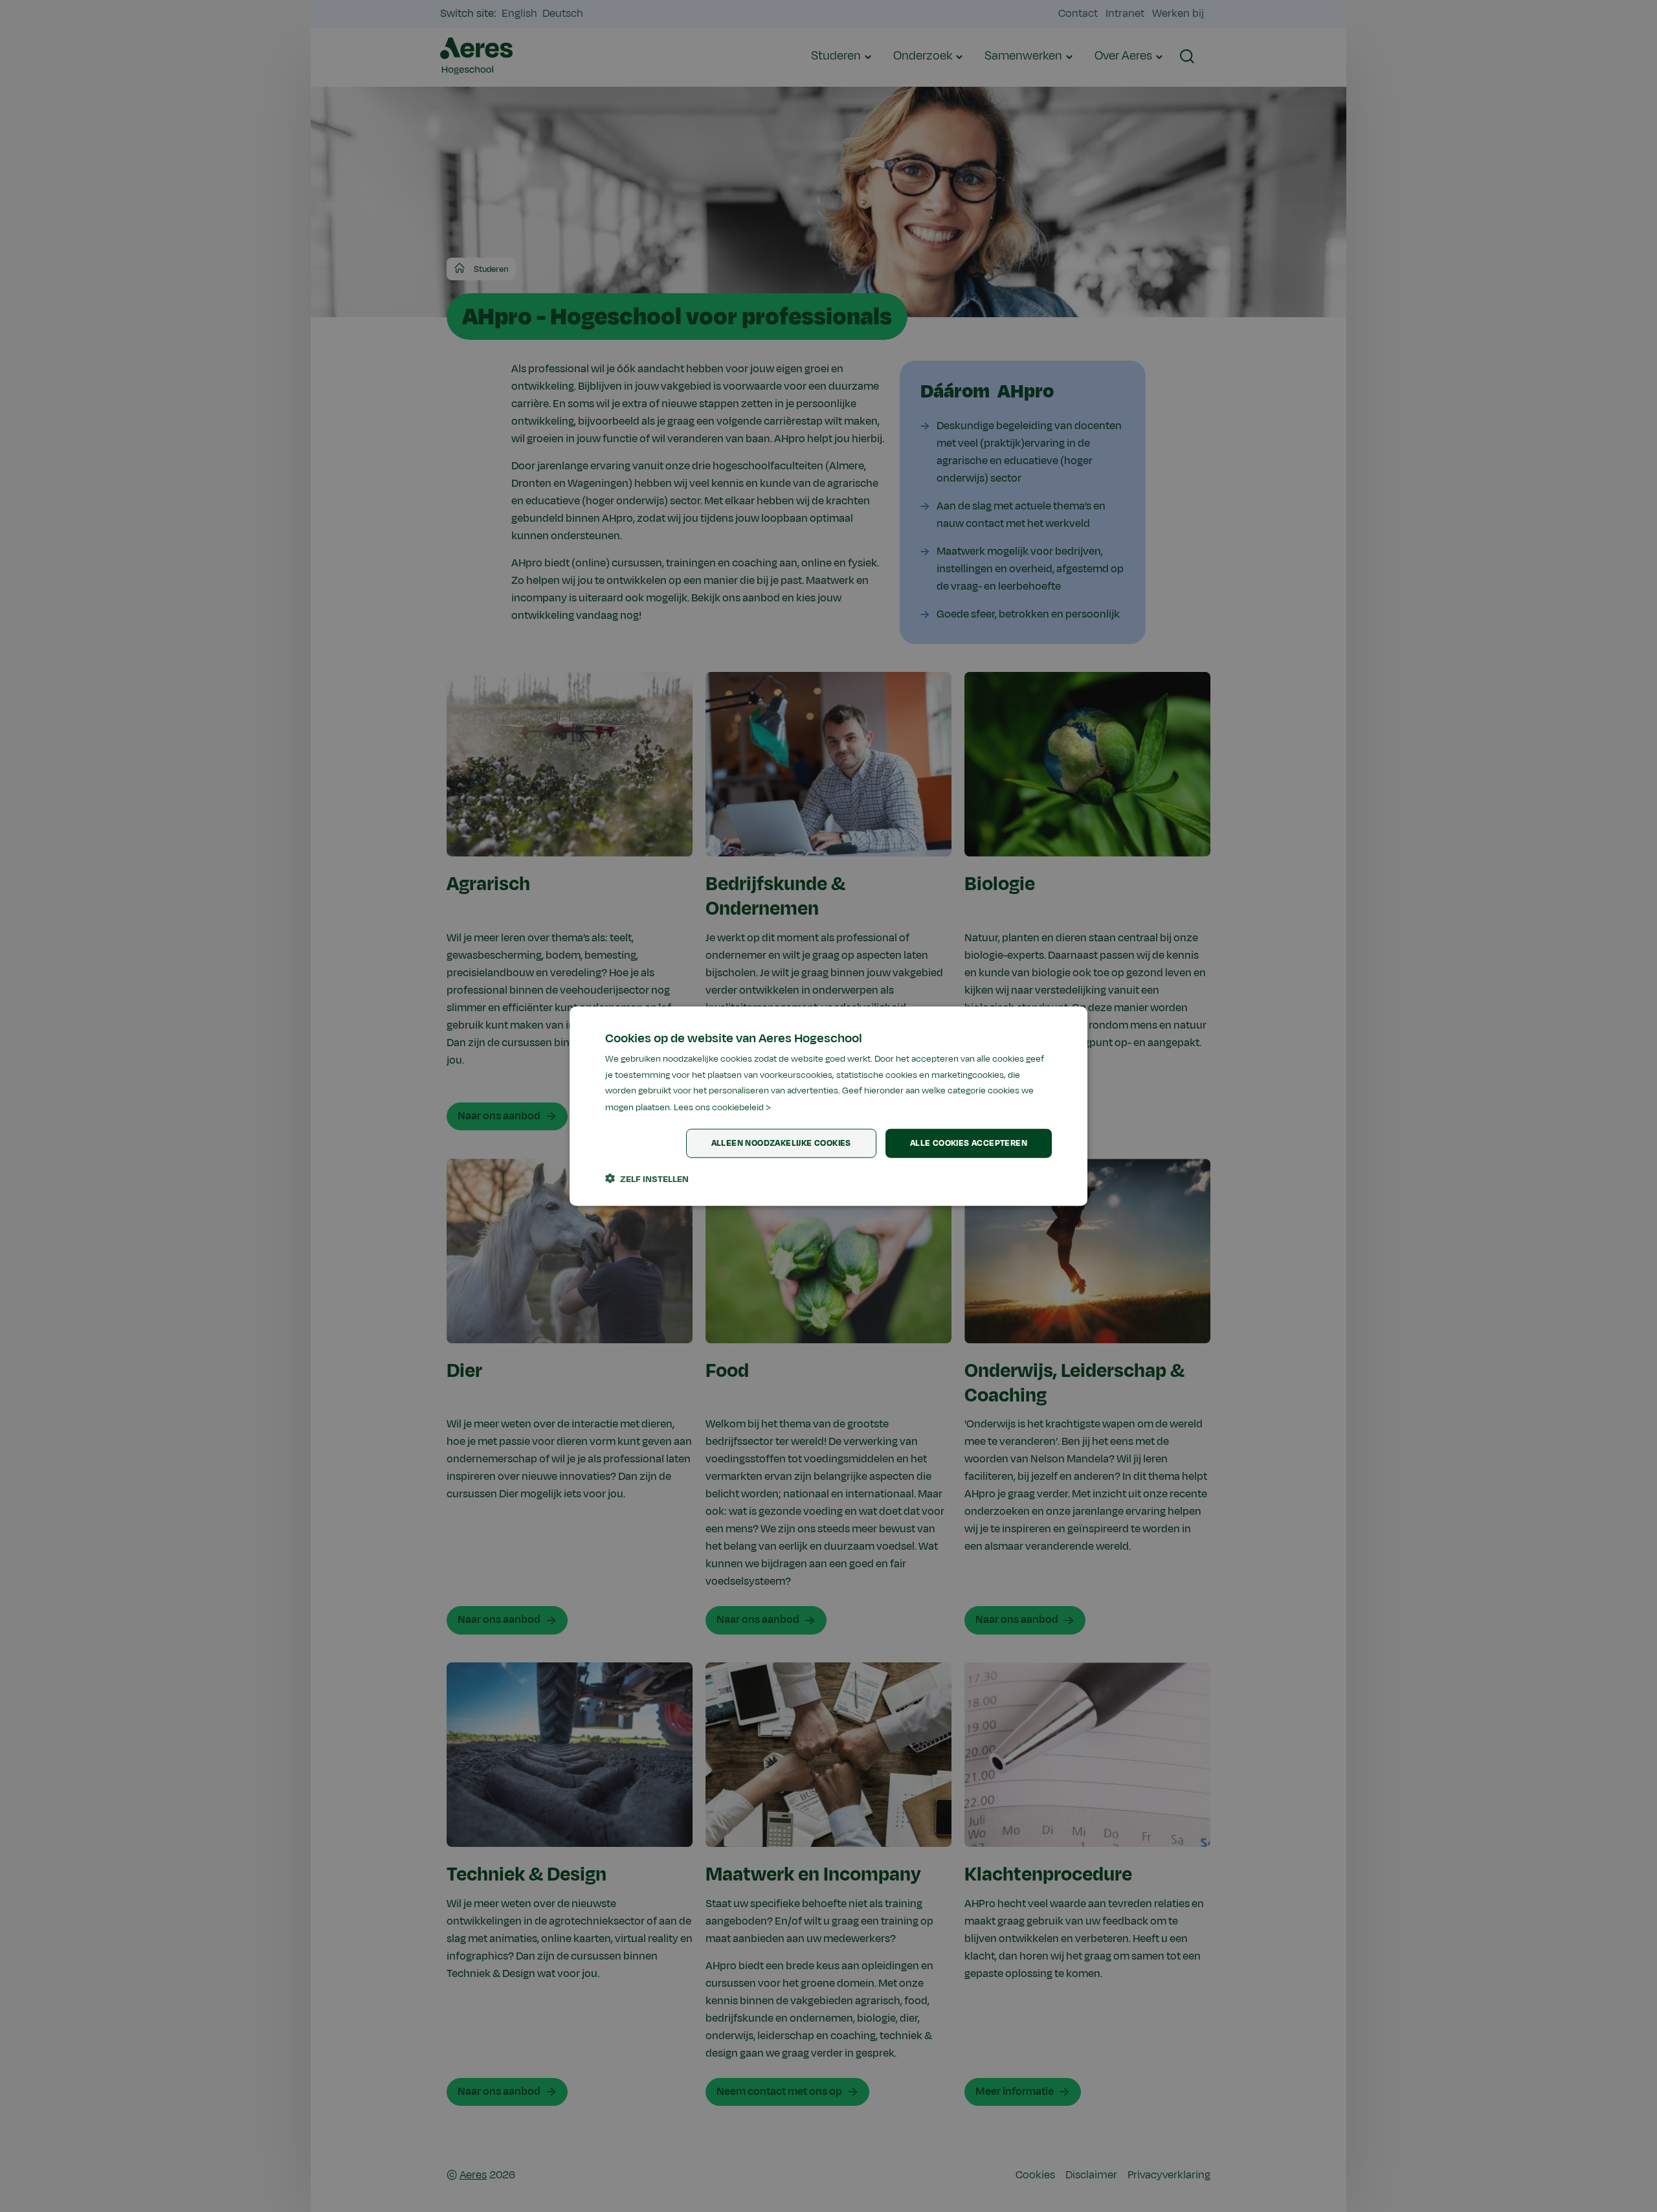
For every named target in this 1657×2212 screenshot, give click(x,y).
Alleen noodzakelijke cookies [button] (781, 1143)
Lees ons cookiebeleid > (722, 1107)
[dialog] (828, 1106)
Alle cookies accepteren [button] (969, 1143)
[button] (647, 1179)
